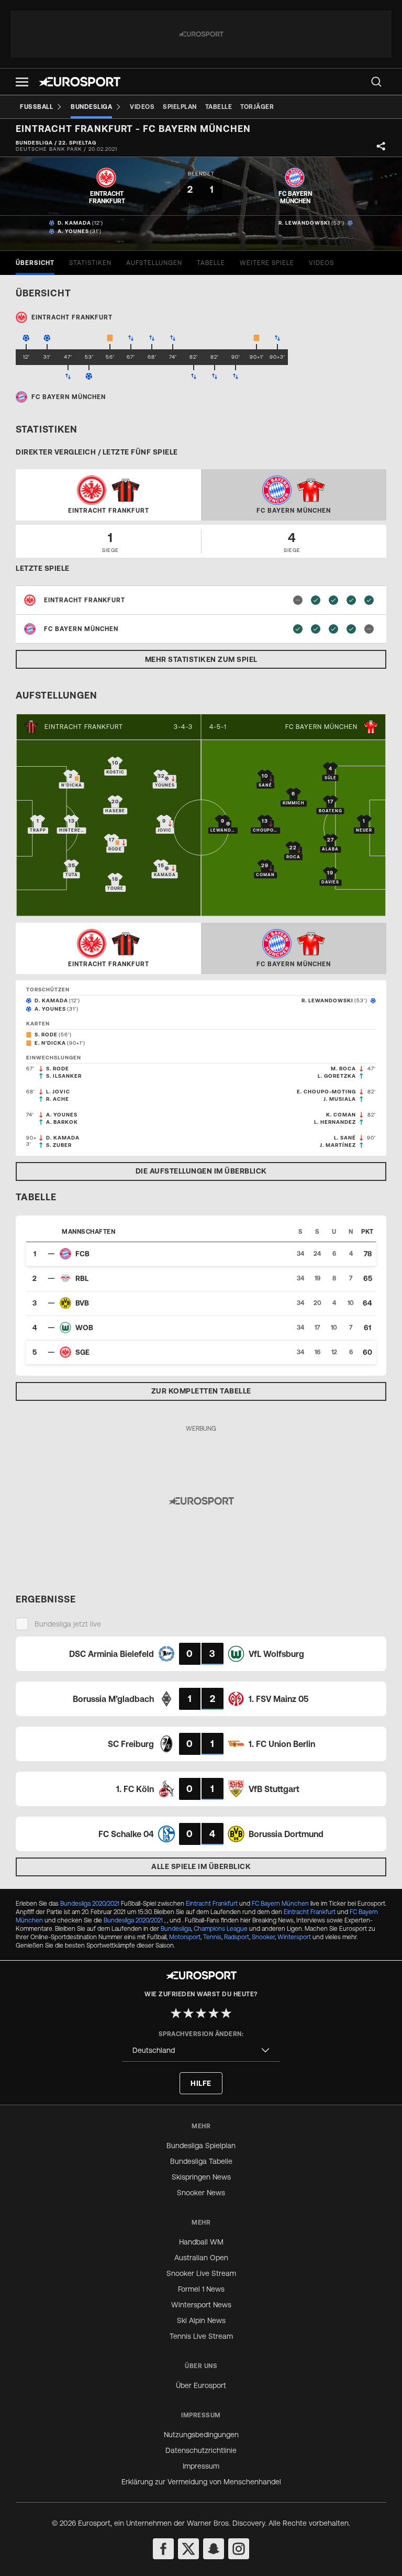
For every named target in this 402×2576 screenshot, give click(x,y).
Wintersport (294, 1937)
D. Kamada (74, 223)
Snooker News (201, 2193)
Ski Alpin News (201, 2320)
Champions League (221, 1929)
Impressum (201, 2466)
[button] (22, 82)
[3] (201, 2013)
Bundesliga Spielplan (201, 2146)
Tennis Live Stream (201, 2336)
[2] (188, 2013)
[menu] (376, 82)
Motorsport (185, 1937)
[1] (176, 2013)
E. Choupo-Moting (326, 1092)
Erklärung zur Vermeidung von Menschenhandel (201, 2482)
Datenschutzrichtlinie (201, 2450)
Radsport (237, 1937)
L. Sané (345, 1138)
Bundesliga (176, 1929)
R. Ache (58, 1099)
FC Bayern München (321, 727)
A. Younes (73, 231)
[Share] (381, 146)
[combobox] (201, 2050)
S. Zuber (59, 1145)
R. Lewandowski (304, 223)
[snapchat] (214, 2549)
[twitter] (188, 2549)
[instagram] (239, 2549)
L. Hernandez (335, 1122)
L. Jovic (58, 1092)
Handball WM (201, 2242)
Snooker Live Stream (201, 2273)
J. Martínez (338, 1145)
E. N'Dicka (50, 1043)
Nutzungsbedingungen (201, 2435)
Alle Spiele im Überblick (201, 1866)
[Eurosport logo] (80, 82)
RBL (82, 1278)
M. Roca (343, 1069)
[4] (214, 2013)
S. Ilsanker (64, 1076)
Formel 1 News (201, 2289)
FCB (82, 1254)
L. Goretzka (337, 1076)
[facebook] (163, 2549)
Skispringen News (201, 2177)
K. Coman (341, 1115)
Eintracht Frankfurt (84, 727)
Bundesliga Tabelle (201, 2161)
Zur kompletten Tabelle (201, 1391)
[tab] (35, 263)
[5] (226, 2013)
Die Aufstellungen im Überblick (201, 1171)
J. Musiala (340, 1099)
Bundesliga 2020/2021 (90, 1904)
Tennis (212, 1937)
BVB (82, 1303)
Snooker (263, 1937)
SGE (82, 1352)
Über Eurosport (201, 2385)
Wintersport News (201, 2305)
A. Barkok (62, 1122)
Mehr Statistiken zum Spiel (201, 659)
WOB (84, 1328)
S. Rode (46, 1035)
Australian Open (201, 2258)
